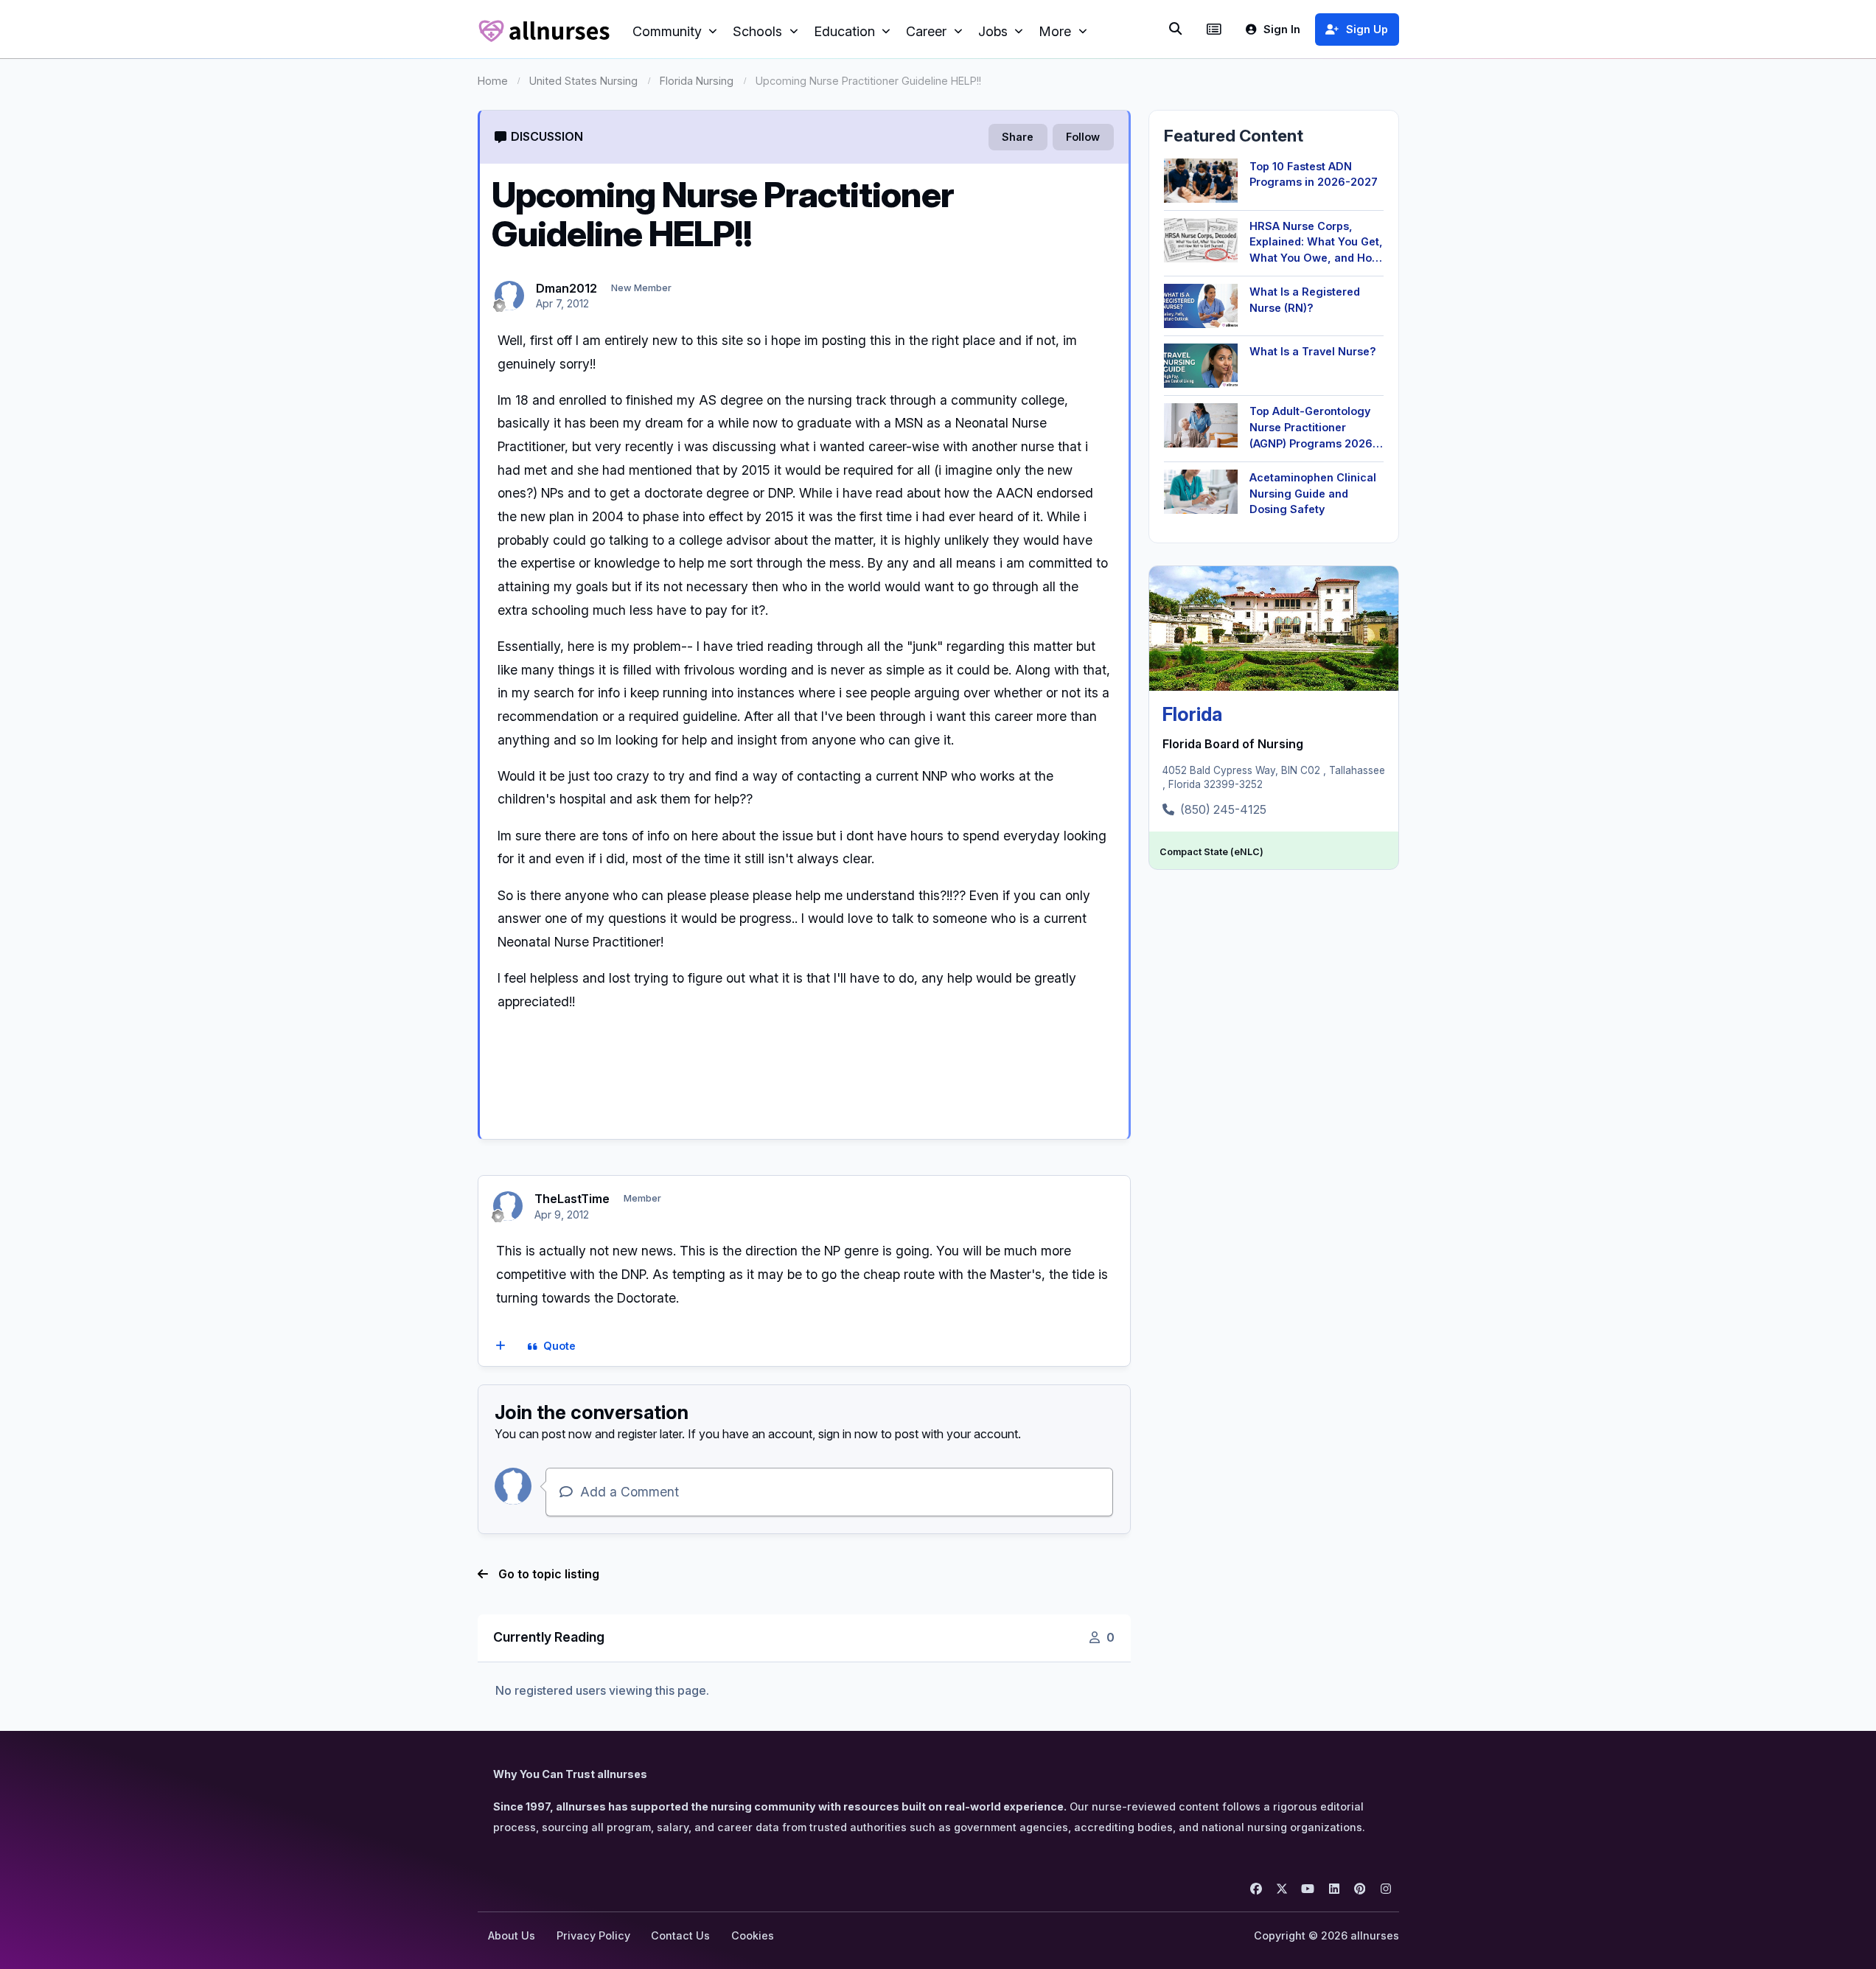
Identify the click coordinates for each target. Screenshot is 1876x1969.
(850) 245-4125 (1223, 809)
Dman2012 (566, 288)
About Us (512, 1935)
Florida (1192, 714)
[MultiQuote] (500, 1347)
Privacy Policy (593, 1935)
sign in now (848, 1434)
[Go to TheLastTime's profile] (508, 1206)
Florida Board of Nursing (1233, 744)
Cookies (753, 1935)
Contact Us (680, 1935)
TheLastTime (572, 1199)
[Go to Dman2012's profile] (509, 296)
